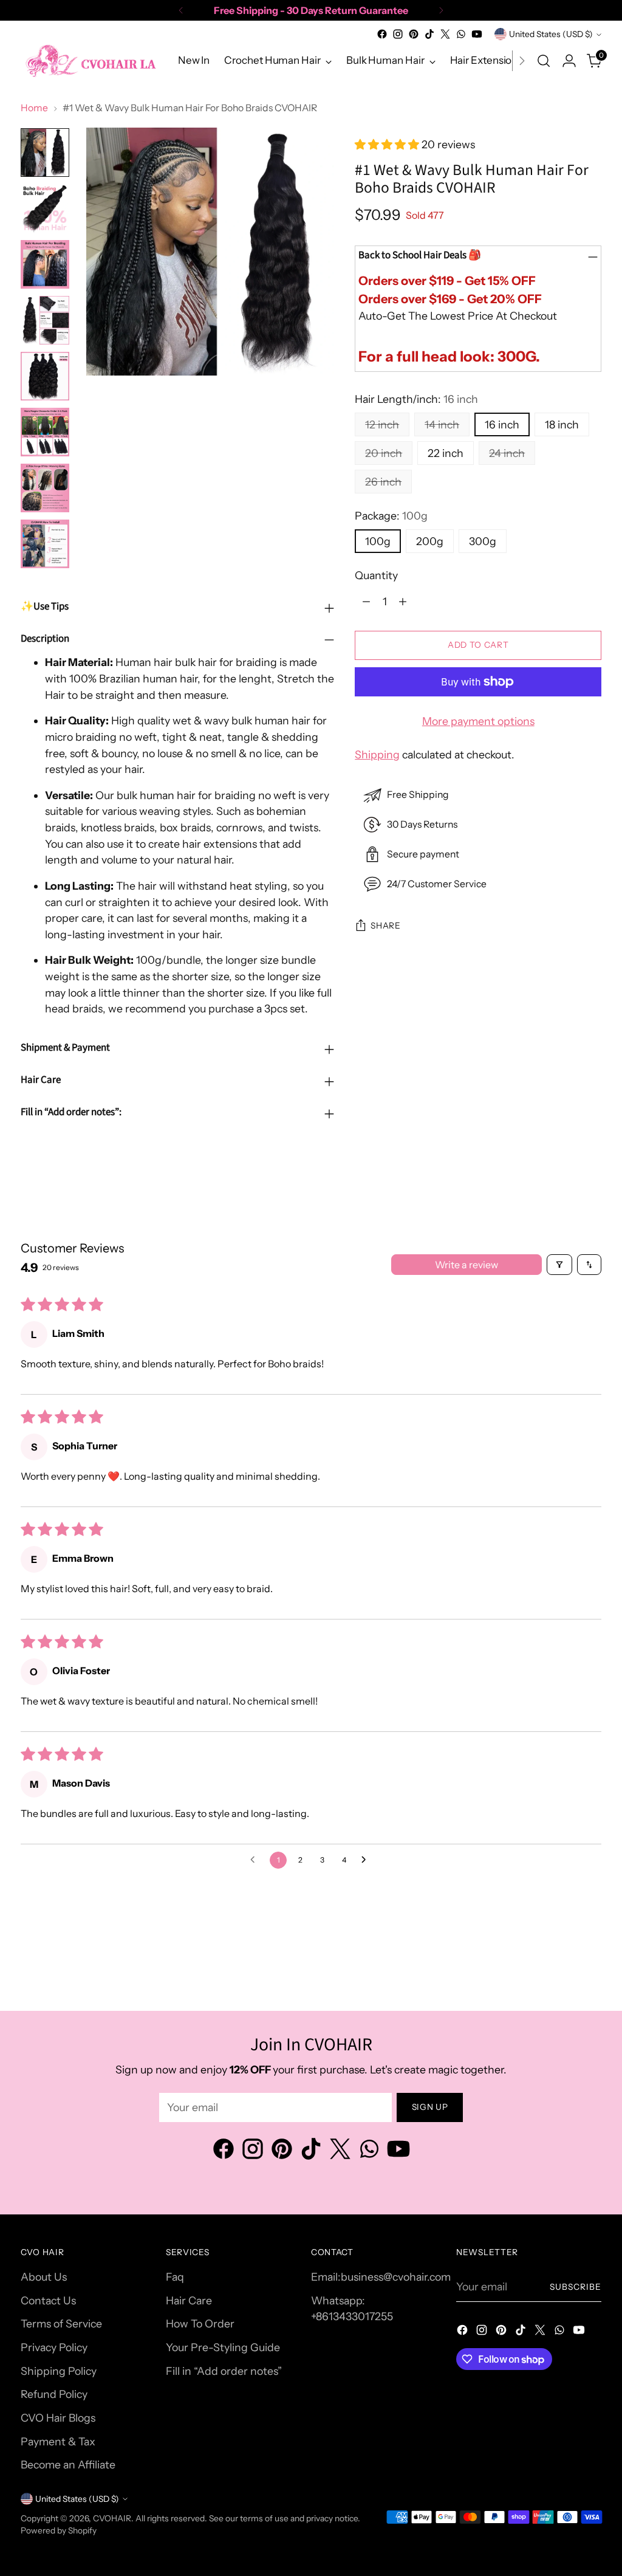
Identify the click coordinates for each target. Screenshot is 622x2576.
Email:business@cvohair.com (381, 2277)
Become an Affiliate (68, 2464)
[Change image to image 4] (45, 320)
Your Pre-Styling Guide (223, 2347)
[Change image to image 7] (45, 488)
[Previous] (181, 10)
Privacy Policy (54, 2347)
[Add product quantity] (403, 601)
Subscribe (576, 2287)
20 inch (384, 453)
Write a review (466, 1265)
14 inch (442, 424)
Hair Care (189, 2300)
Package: (391, 516)
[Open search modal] (544, 61)
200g (430, 541)
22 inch (446, 453)
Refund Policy (54, 2394)
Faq (175, 2277)
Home (34, 108)
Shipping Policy (59, 2371)
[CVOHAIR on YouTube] (477, 34)
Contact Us (48, 2300)
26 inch (383, 482)
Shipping (377, 754)
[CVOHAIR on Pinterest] (414, 34)
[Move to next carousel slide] (591, 1969)
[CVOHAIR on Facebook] (382, 34)
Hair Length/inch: (416, 399)
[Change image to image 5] (45, 376)
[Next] (441, 10)
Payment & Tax (58, 2441)
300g (483, 541)
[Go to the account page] (569, 61)
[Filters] (559, 1265)
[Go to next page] (367, 1860)
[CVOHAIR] (91, 60)
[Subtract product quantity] (366, 601)
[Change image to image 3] (45, 264)
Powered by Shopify (59, 2530)
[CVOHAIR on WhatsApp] (461, 34)
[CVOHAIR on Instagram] (398, 34)
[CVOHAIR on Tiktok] (429, 34)
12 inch (382, 424)
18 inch (562, 424)
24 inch (507, 453)
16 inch (502, 424)
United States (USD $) (551, 34)
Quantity (376, 575)
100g (378, 541)
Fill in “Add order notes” (224, 2371)
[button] (388, 144)
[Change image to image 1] (45, 153)
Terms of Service (61, 2324)
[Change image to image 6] (45, 432)
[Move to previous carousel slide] (563, 1970)
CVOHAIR (112, 2518)
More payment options (478, 721)
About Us (44, 2277)
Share (385, 926)
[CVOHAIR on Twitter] (445, 34)
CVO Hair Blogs (58, 2418)
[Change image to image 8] (45, 544)
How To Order (200, 2324)
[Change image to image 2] (45, 208)
